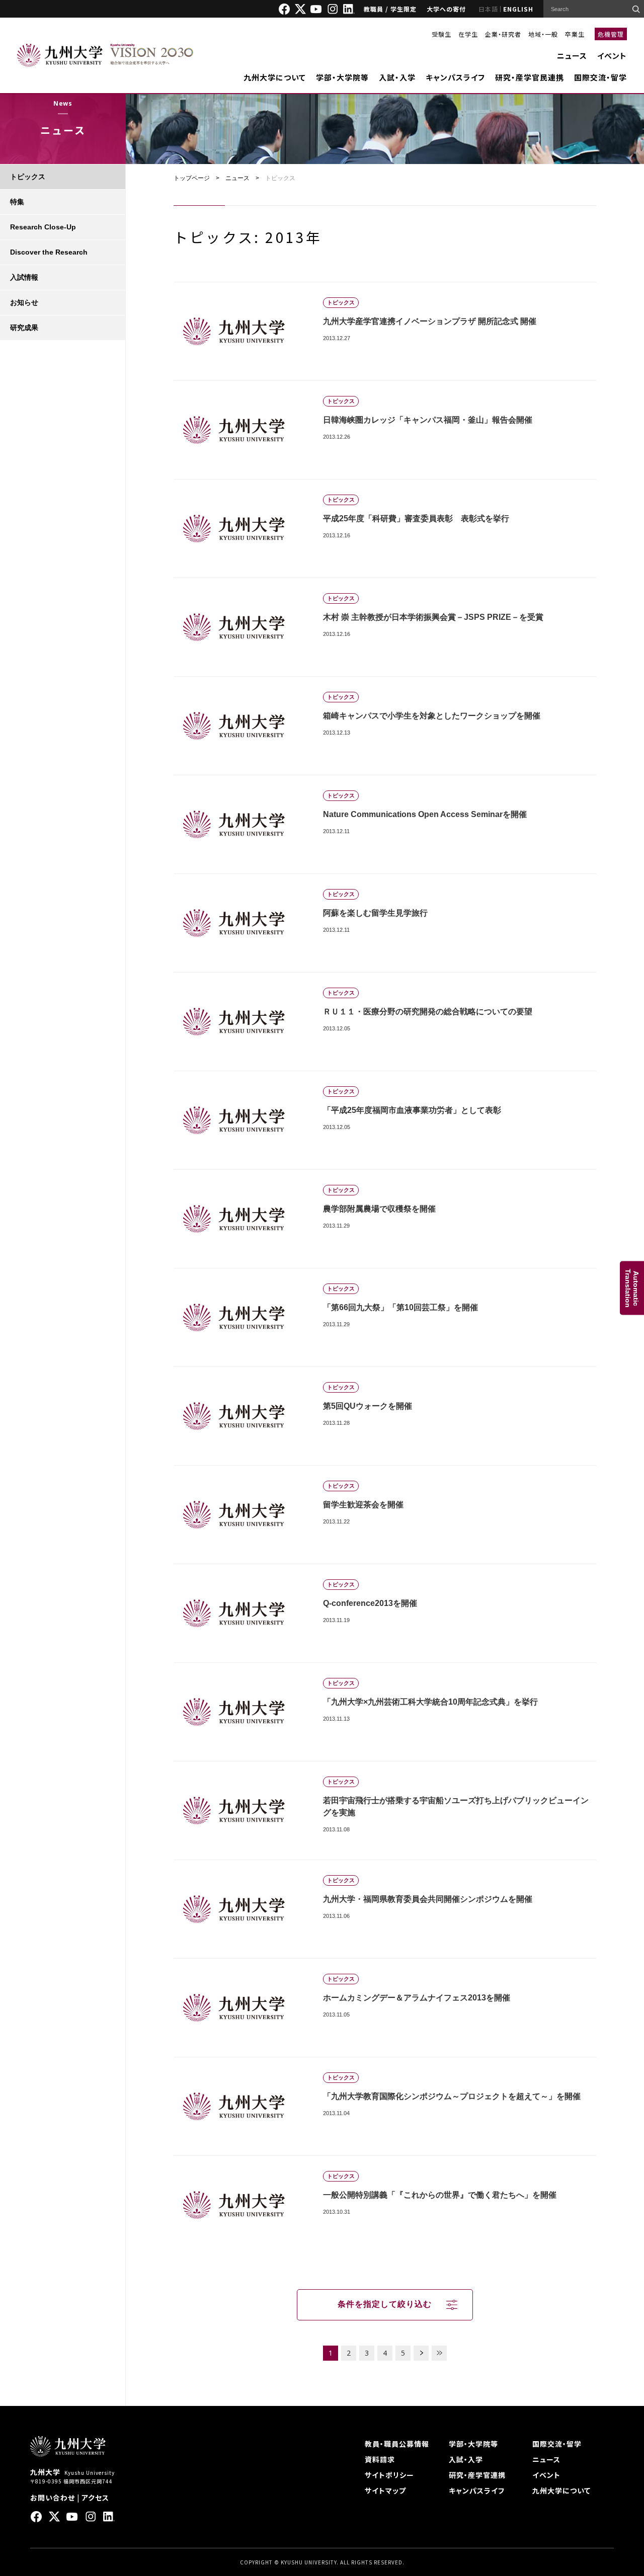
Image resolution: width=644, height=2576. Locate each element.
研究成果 (24, 328)
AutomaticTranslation (632, 1288)
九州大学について (275, 77)
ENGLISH (518, 9)
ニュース (572, 56)
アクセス (95, 2498)
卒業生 (575, 34)
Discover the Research (49, 252)
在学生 (468, 34)
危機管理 (611, 34)
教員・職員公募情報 (397, 2444)
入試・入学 (397, 77)
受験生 (441, 34)
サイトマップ (385, 2490)
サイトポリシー (389, 2475)
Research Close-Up (43, 227)
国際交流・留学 (600, 77)
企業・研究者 (503, 34)
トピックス (28, 177)
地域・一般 (543, 34)
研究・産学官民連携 (530, 77)
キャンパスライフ (455, 77)
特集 (17, 202)
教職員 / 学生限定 (390, 9)
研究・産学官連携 (477, 2475)
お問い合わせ (53, 2498)
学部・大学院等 (342, 77)
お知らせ (24, 302)
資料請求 (380, 2459)
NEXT (421, 2353)
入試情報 (24, 277)
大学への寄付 (446, 9)
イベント (612, 56)
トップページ (192, 178)
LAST (439, 2353)
